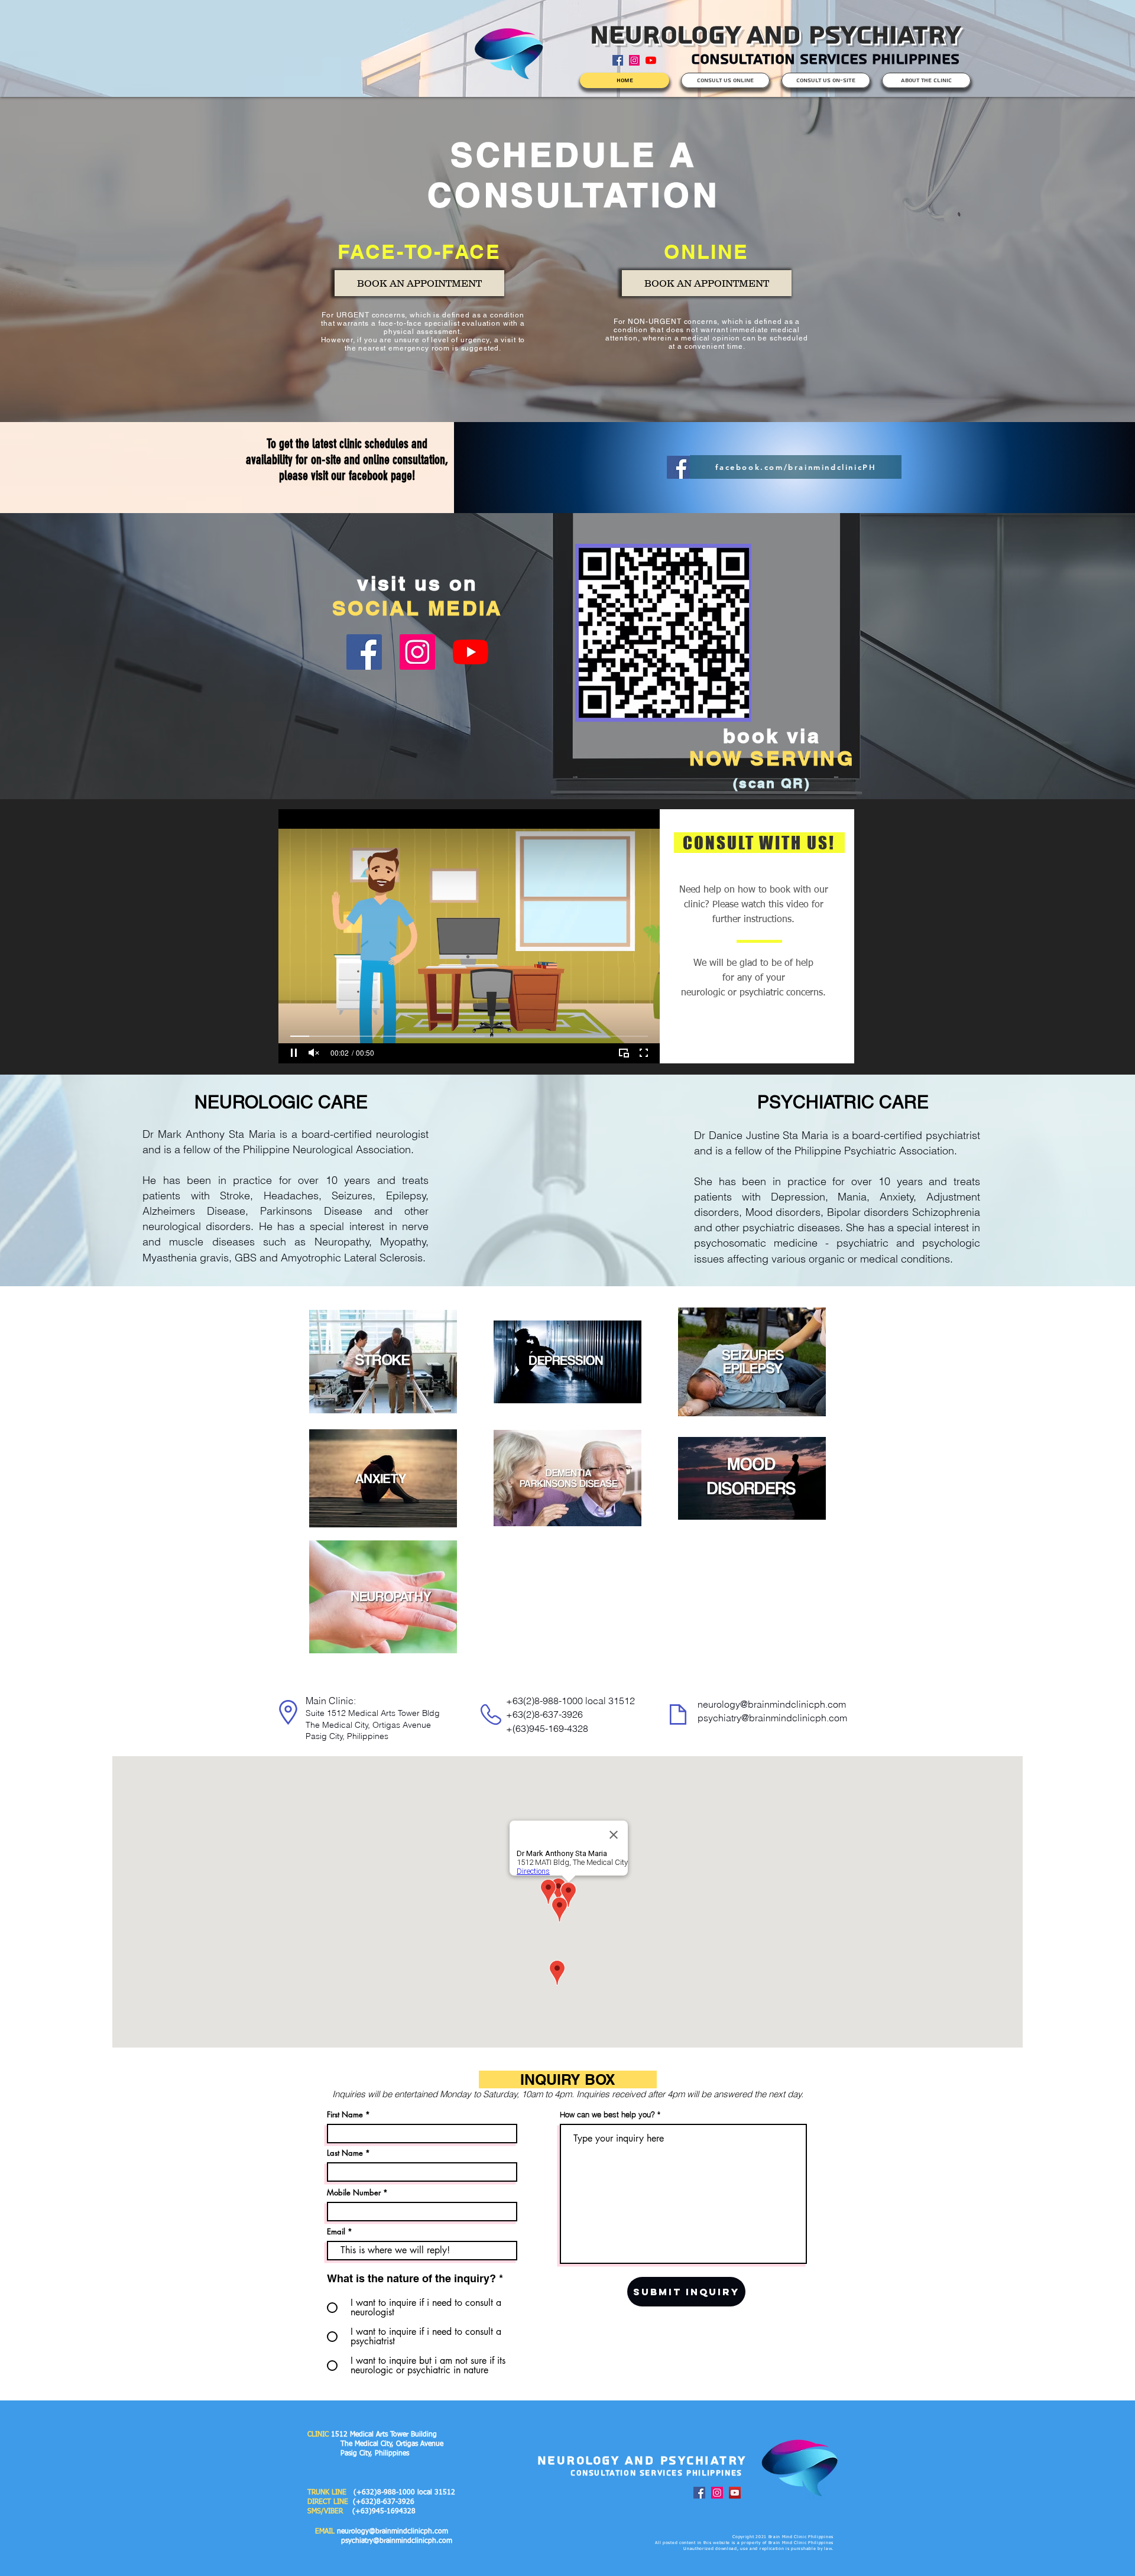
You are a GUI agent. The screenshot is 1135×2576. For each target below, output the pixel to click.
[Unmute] (314, 1053)
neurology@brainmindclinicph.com (772, 1704)
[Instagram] (634, 60)
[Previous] (77, 259)
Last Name (345, 2153)
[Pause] (294, 1053)
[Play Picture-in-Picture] (624, 1053)
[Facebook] (678, 467)
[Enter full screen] (644, 1053)
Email (336, 2232)
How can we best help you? (607, 2115)
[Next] (1058, 259)
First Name (345, 2115)
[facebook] (618, 60)
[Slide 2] (568, 393)
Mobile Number (354, 2193)
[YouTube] (651, 60)
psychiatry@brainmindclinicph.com (772, 1718)
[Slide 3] (568, 770)
